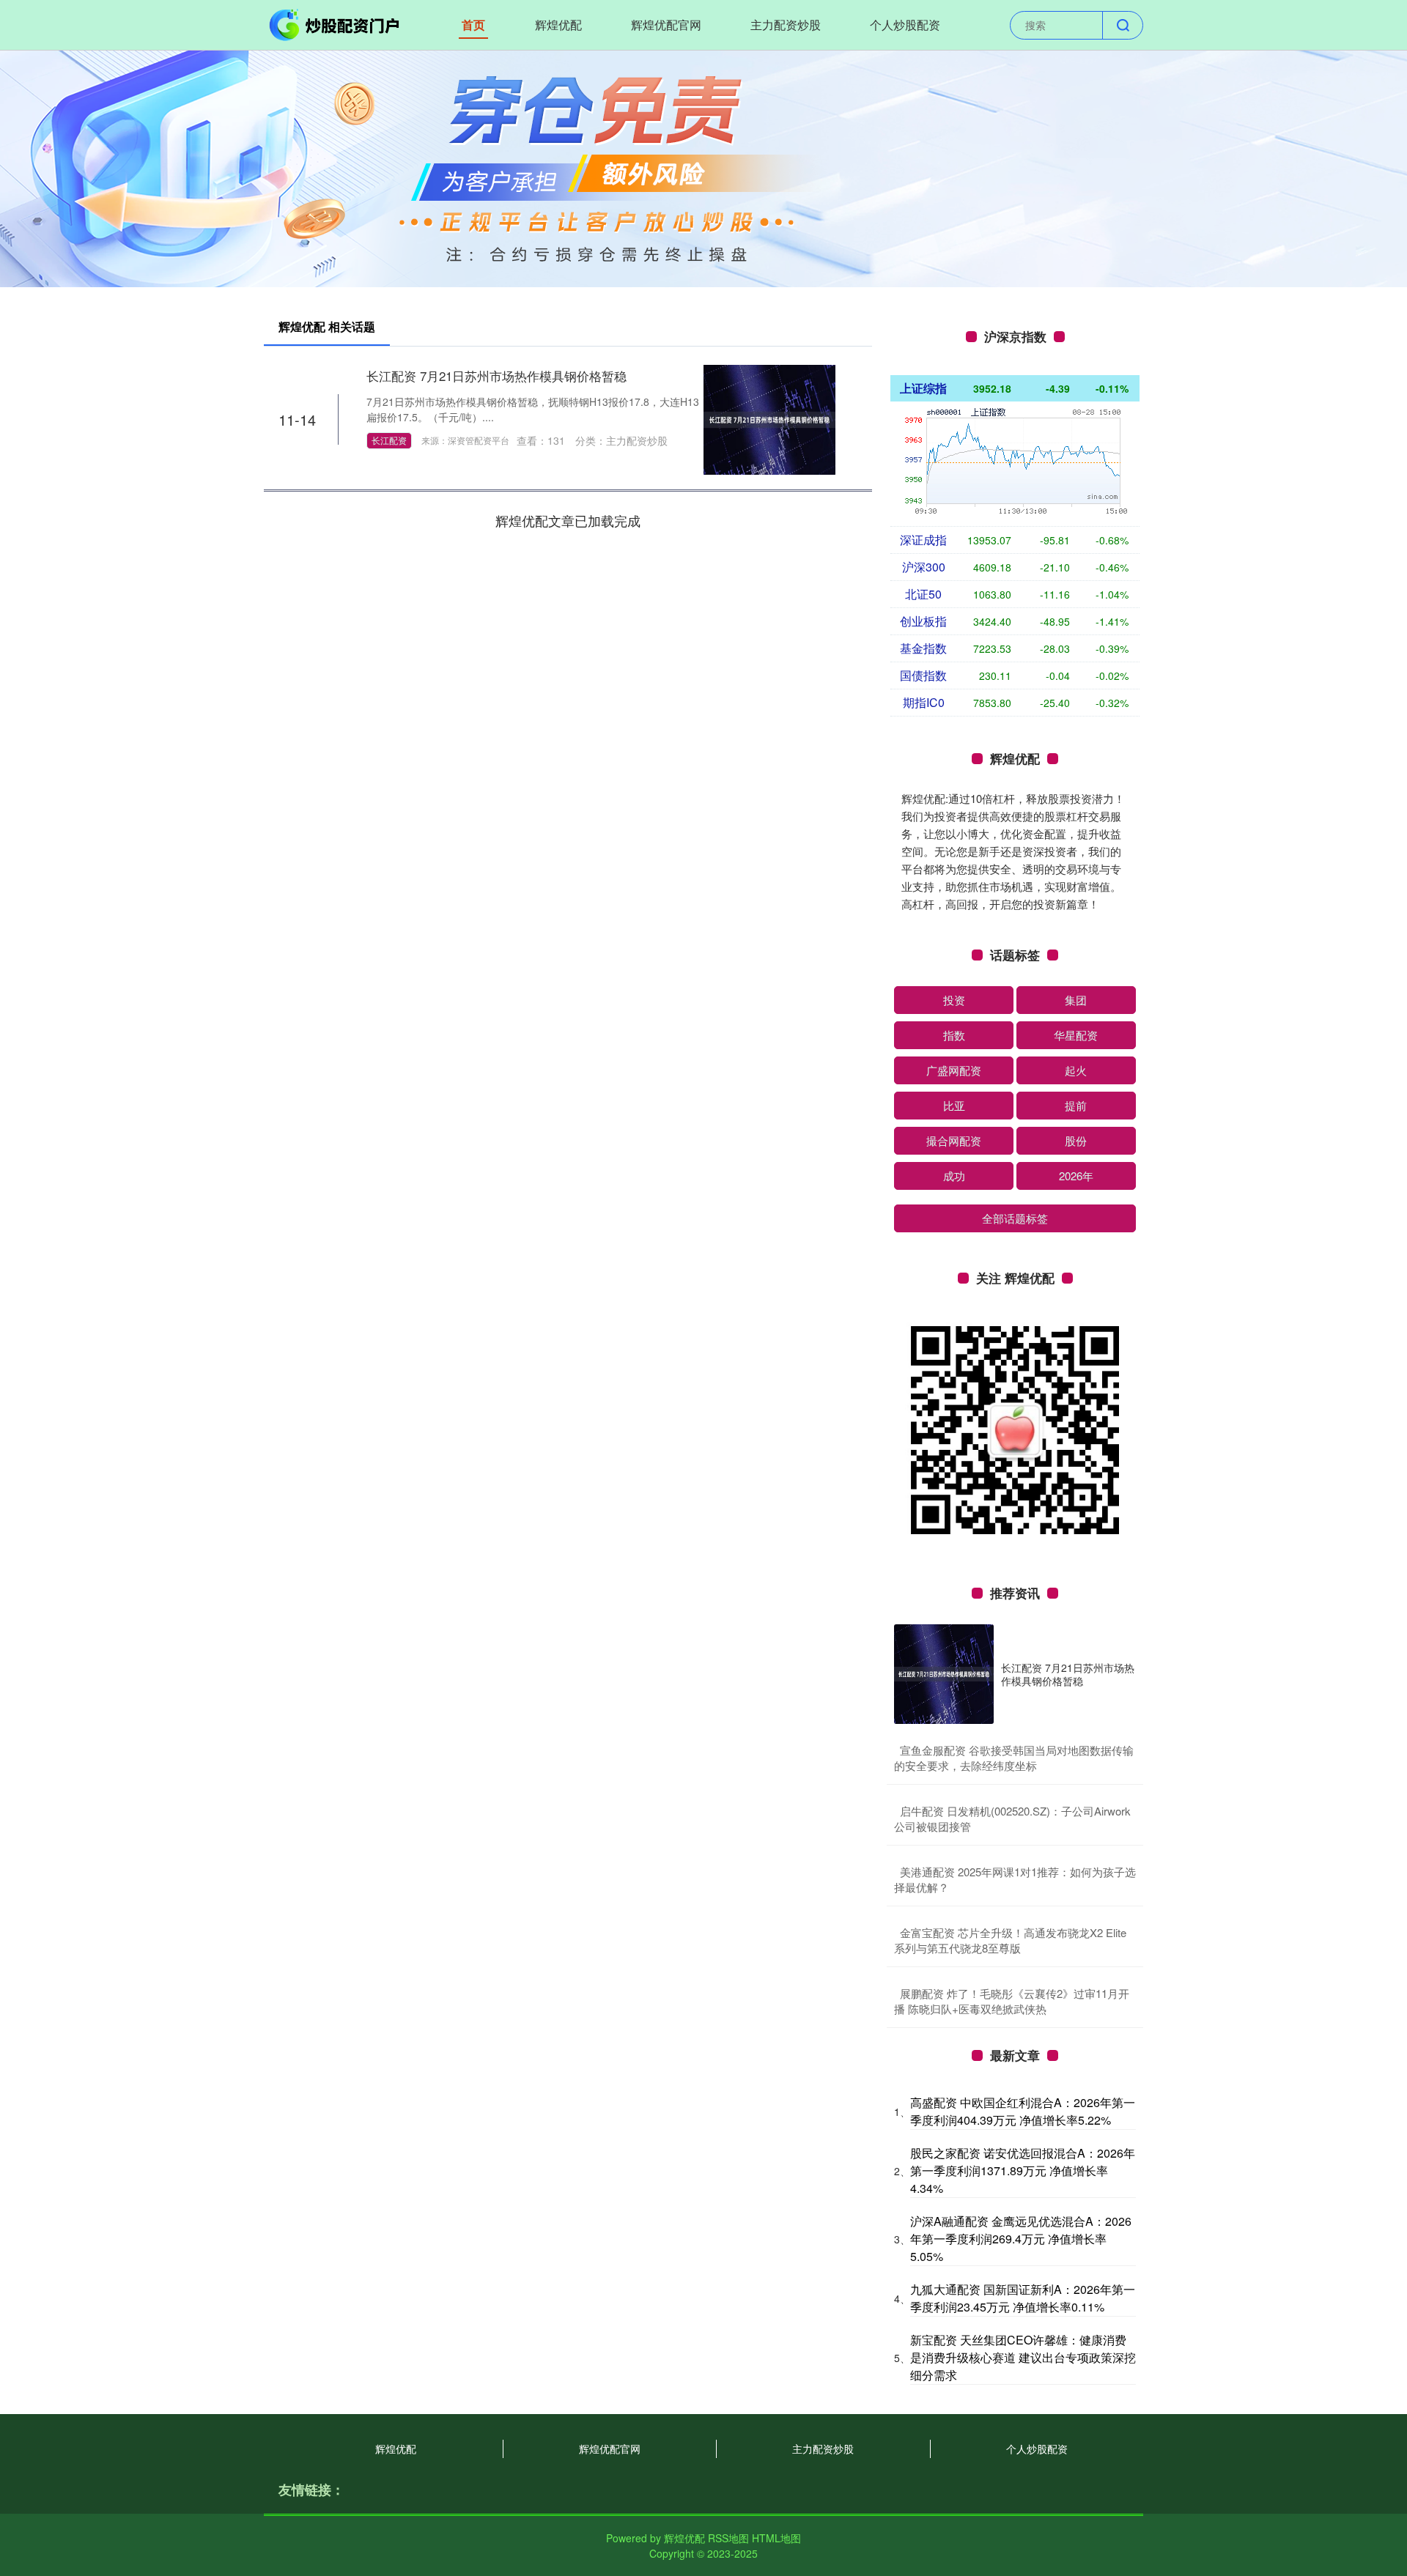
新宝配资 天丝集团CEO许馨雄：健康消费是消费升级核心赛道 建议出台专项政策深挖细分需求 (1023, 2357)
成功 (954, 1176)
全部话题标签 (1015, 1218)
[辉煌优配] (336, 23)
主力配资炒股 (786, 25)
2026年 (1076, 1176)
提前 (1076, 1105)
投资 (954, 1000)
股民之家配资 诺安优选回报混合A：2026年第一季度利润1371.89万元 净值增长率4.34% (1023, 2170)
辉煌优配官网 (666, 25)
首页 (473, 25)
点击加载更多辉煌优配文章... (568, 520)
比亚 (954, 1105)
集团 (1076, 1000)
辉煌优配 (558, 25)
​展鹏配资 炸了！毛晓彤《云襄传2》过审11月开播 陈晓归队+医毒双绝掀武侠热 (1012, 2001)
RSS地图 (728, 2538)
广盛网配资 (954, 1070)
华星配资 (1076, 1035)
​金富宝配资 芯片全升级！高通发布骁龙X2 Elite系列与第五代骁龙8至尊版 (1010, 1940)
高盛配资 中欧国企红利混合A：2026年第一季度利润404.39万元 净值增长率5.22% (1023, 2111)
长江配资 (389, 440)
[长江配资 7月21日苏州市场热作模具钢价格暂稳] (769, 418)
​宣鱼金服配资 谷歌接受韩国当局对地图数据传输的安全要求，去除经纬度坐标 (1014, 1758)
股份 (1076, 1140)
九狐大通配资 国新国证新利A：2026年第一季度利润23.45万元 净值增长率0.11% (1023, 2298)
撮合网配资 (954, 1140)
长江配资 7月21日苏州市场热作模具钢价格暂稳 (496, 375)
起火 (1076, 1070)
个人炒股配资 (905, 25)
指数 (954, 1035)
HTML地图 (776, 2538)
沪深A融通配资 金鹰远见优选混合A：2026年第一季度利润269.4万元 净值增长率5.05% (1021, 2239)
